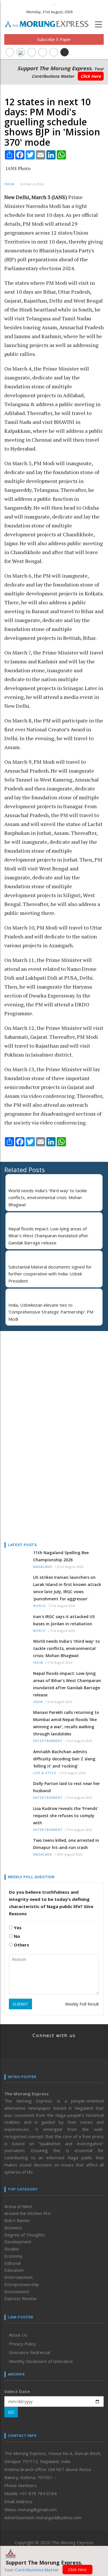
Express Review (20, 2298)
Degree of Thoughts (25, 2235)
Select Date (17, 2391)
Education (14, 2270)
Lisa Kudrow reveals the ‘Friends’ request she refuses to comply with (66, 1816)
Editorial (12, 2263)
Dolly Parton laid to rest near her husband (67, 1787)
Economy (13, 2256)
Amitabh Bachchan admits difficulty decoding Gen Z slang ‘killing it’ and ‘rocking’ (64, 1759)
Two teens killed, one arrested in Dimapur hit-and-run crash (66, 1844)
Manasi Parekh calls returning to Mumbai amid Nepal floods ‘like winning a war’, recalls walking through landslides (66, 1723)
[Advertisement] (40, 1373)
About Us (18, 2335)
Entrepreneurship (22, 2284)
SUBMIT (20, 2004)
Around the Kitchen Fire (28, 2213)
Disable (12, 2249)
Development (18, 2242)
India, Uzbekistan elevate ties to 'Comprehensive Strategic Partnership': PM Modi (51, 1312)
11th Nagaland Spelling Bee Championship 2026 (61, 1556)
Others (21, 1945)
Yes (17, 1928)
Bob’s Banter (17, 2220)
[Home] (50, 23)
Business (13, 2228)
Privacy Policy (22, 2344)
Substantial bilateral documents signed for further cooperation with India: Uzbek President (50, 1274)
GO (11, 2412)
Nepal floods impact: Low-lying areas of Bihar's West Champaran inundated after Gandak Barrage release (48, 1236)
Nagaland (43, 1567)
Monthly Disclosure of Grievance (41, 2361)
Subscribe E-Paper (54, 39)
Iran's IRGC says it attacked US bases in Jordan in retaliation (64, 1620)
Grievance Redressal (30, 2352)
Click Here (91, 76)
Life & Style (45, 1773)
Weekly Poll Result (82, 2004)
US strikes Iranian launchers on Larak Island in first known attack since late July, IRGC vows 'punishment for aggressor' (67, 1588)
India (9, 184)
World (39, 1606)
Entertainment (48, 1741)
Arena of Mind (18, 2206)
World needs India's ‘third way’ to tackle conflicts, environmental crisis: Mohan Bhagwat (48, 1198)
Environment (17, 2291)
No (16, 1936)
